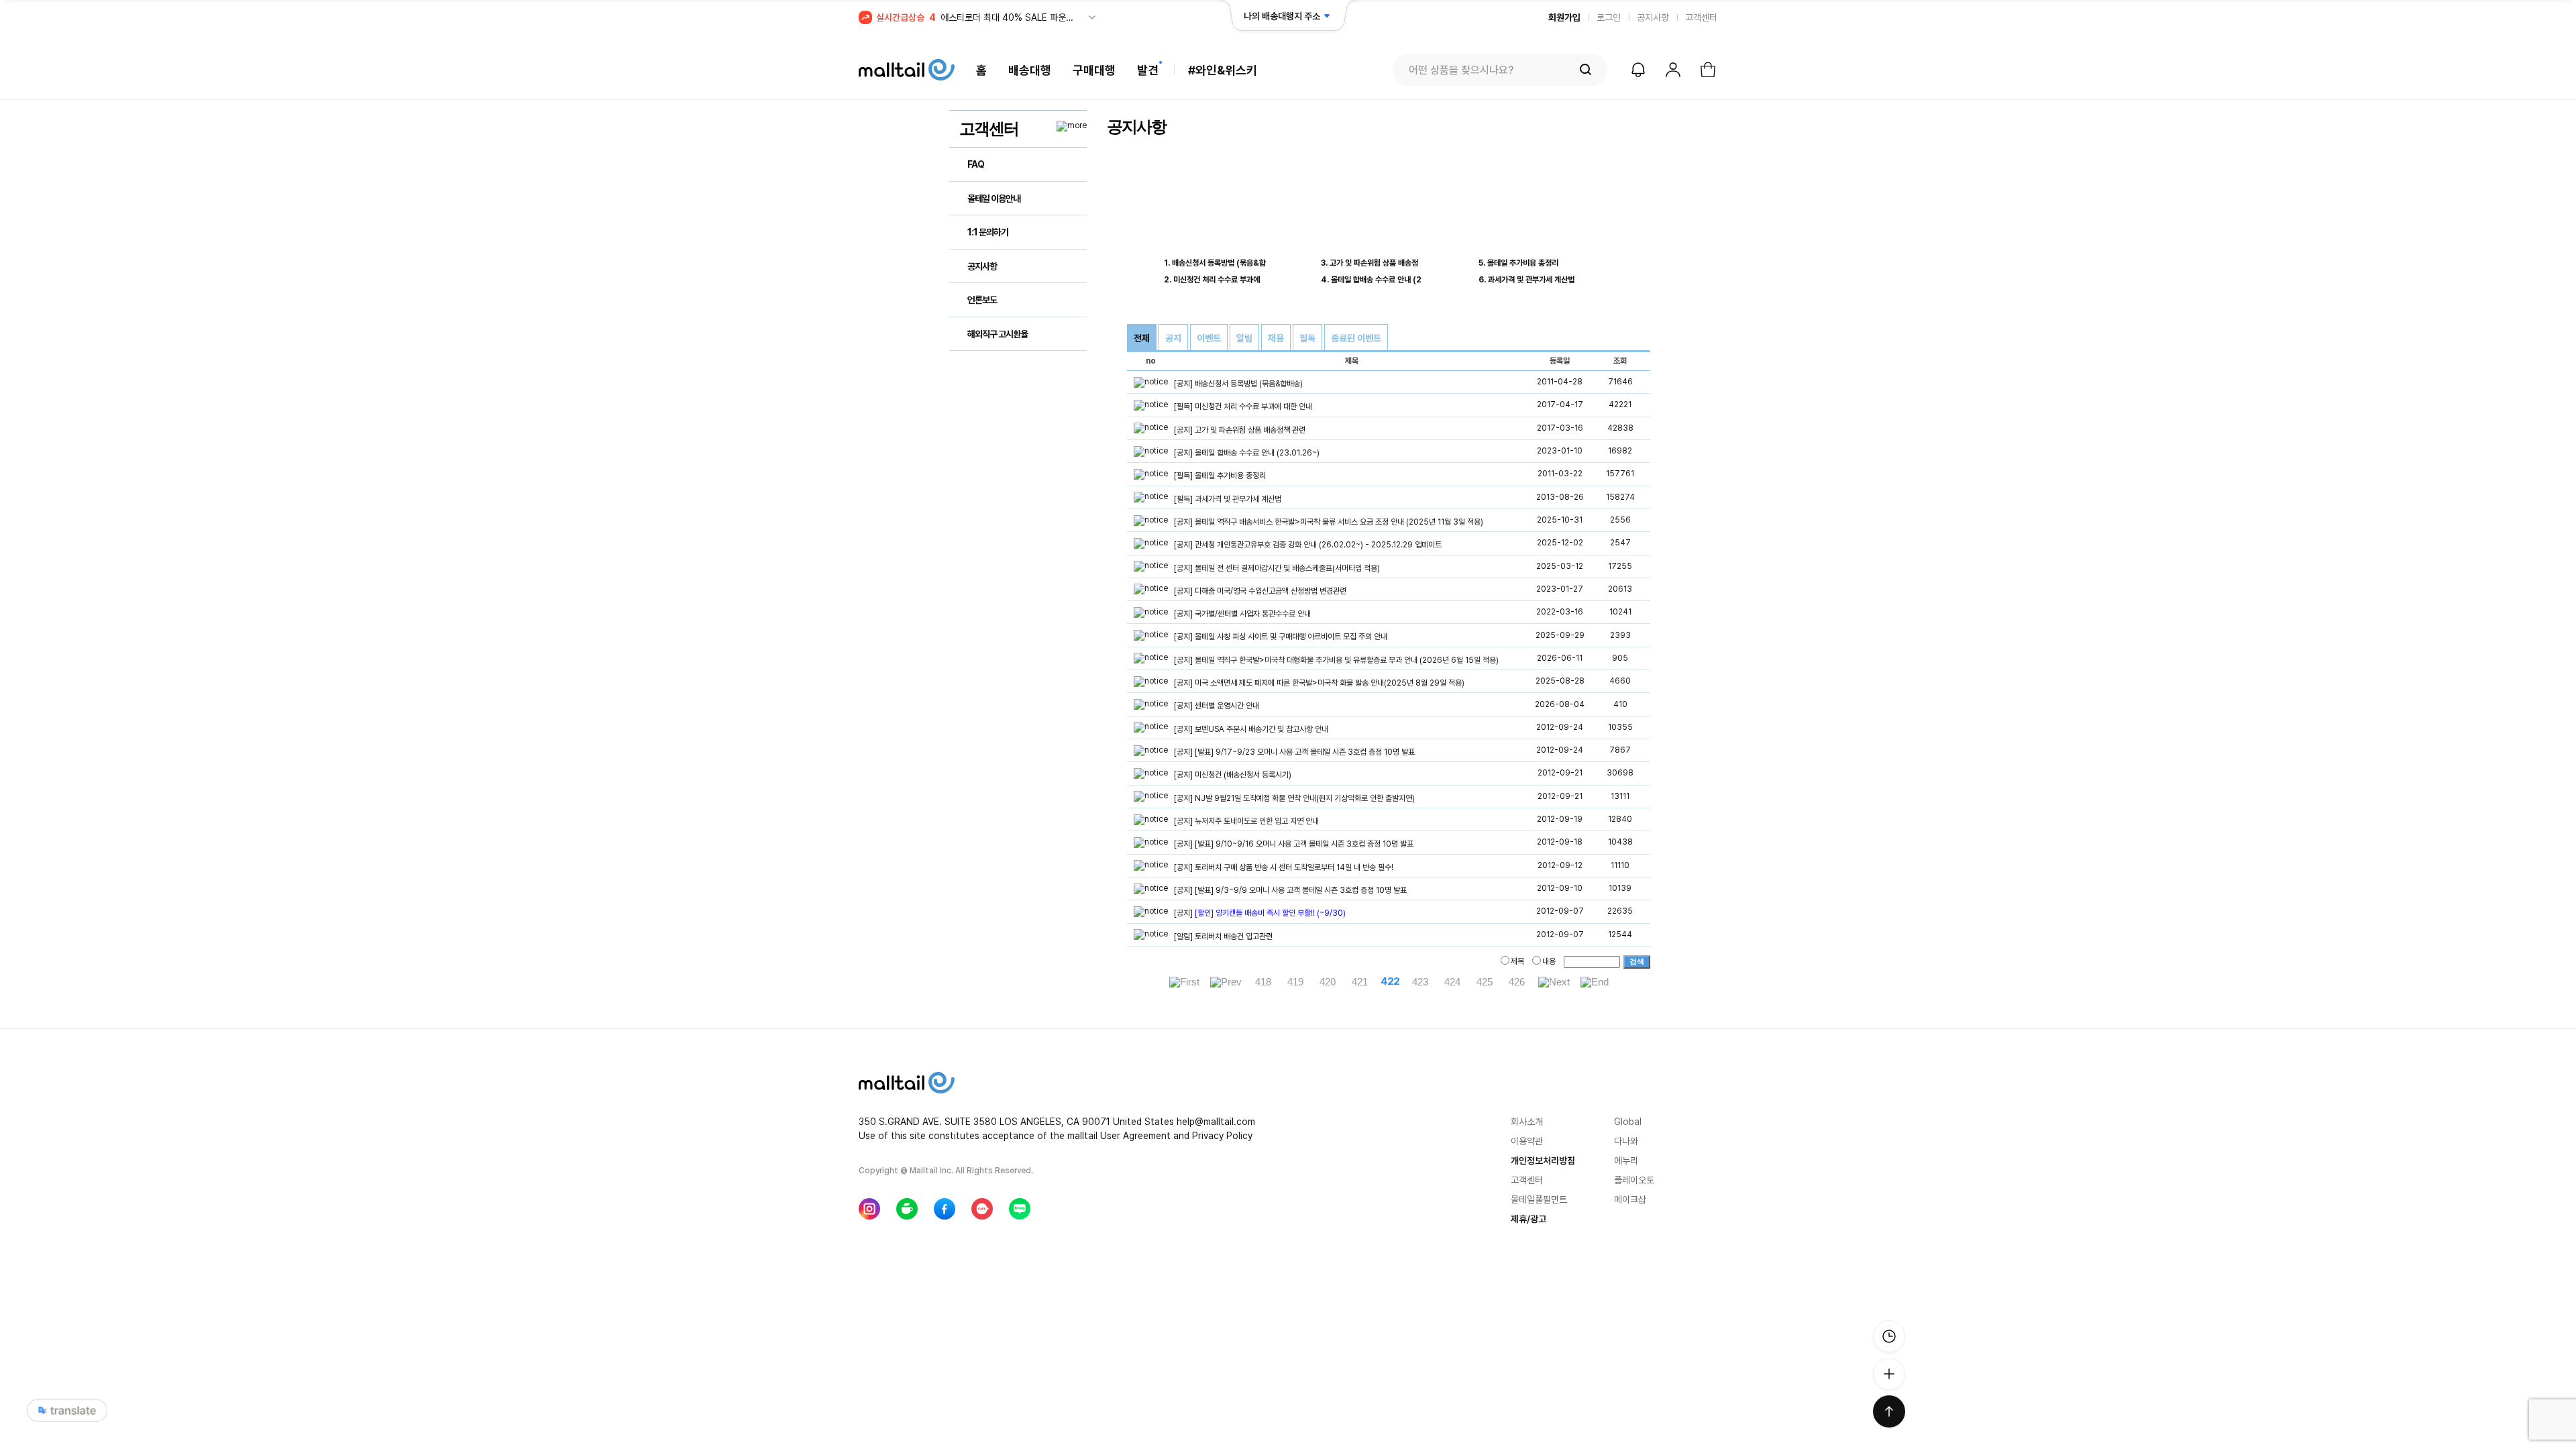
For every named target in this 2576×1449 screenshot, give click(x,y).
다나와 (1626, 1141)
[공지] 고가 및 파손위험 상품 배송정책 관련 (1240, 430)
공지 (1173, 338)
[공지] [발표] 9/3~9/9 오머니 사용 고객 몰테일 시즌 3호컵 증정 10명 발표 (1290, 890)
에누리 (1626, 1161)
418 (1263, 982)
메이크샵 (1630, 1199)
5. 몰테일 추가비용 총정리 (1518, 263)
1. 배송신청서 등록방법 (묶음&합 (1215, 263)
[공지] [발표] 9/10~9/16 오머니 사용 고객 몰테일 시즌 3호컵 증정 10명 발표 (1294, 845)
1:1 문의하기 (988, 232)
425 (1485, 982)
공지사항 (1653, 17)
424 (1452, 982)
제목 (1517, 961)
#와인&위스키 (1223, 70)
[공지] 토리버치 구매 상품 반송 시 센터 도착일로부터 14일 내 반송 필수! (1284, 867)
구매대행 (1094, 70)
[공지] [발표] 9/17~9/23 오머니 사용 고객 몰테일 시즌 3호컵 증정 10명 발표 (1294, 752)
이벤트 (1209, 338)
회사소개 (1527, 1122)
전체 (1142, 338)
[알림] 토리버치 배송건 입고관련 (1223, 936)
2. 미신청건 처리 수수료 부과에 (1212, 280)
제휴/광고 (1528, 1219)
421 (1360, 982)
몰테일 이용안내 (994, 199)
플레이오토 (1634, 1180)
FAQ (976, 164)
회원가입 (1564, 17)
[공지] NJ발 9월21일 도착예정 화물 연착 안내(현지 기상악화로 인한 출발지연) (1294, 798)
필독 (1307, 338)
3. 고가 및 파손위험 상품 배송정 (1370, 263)
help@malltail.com (1216, 1122)
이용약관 (1527, 1141)
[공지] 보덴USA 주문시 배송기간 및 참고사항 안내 (1251, 729)
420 (1328, 982)
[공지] (1260, 914)
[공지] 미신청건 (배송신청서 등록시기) (1233, 775)
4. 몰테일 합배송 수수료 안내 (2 (1371, 280)
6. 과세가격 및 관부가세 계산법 (1526, 280)
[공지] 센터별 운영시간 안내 (1217, 706)
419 (1295, 982)
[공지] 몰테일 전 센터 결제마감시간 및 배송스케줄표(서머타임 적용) (1277, 568)
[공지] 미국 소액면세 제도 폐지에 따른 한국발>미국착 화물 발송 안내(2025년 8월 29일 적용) (1319, 683)
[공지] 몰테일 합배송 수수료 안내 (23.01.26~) (1247, 453)
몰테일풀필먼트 (1539, 1199)
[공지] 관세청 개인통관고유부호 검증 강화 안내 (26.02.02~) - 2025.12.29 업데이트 (1308, 545)
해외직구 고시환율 (998, 334)
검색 (1637, 961)
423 (1420, 982)
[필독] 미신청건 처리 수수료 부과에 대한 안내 (1243, 407)
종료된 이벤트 (1356, 338)
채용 (1276, 338)
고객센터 (1701, 17)
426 (1517, 982)
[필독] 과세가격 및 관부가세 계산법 (1228, 499)
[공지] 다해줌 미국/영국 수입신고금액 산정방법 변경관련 (1260, 591)
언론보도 (982, 300)
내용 (1549, 961)
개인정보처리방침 (1543, 1161)
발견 (1148, 70)
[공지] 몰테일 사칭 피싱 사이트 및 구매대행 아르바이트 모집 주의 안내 (1281, 637)
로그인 (1609, 17)
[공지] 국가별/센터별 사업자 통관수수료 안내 (1242, 614)
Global (1628, 1122)
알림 (1244, 338)
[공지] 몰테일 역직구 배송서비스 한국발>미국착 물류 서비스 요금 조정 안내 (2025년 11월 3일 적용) (1329, 522)
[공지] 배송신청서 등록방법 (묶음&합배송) (1238, 384)
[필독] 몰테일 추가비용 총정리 (1220, 476)
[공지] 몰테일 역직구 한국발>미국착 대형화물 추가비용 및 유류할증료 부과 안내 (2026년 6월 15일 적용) (1336, 660)
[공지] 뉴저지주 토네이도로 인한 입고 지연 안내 (1246, 821)
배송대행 (1030, 70)
